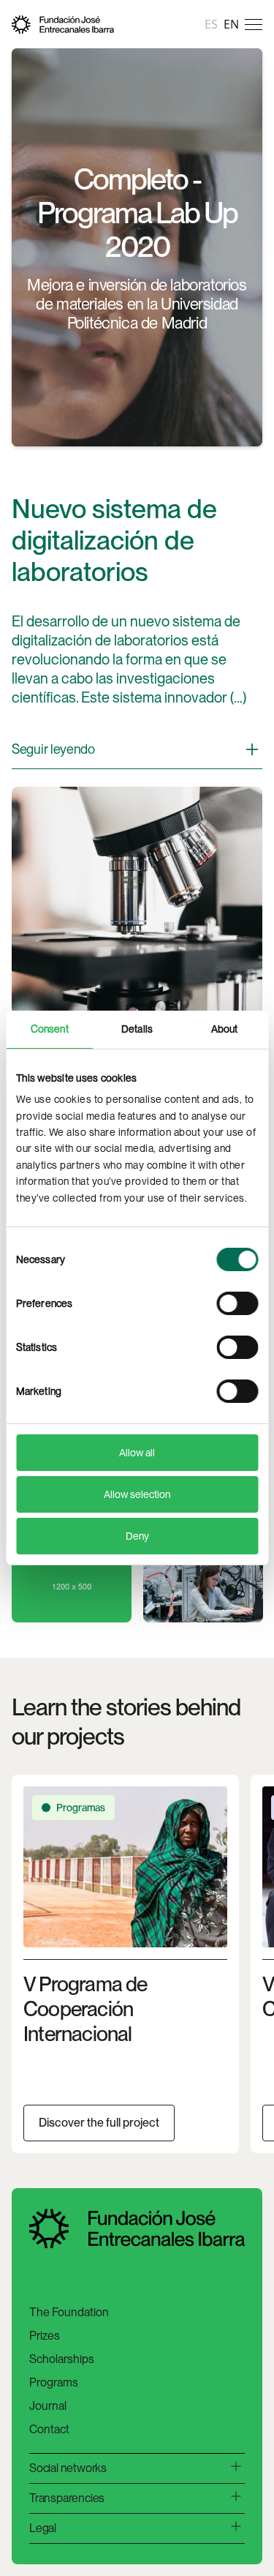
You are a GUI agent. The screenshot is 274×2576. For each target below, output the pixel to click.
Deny (137, 1536)
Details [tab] (137, 1029)
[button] (254, 24)
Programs (54, 2382)
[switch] (237, 1303)
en (231, 24)
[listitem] (125, 1964)
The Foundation (69, 2312)
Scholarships (62, 2359)
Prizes (45, 2336)
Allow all (137, 1453)
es (211, 24)
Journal (48, 2406)
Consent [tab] (50, 1029)
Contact (49, 2429)
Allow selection (137, 1494)
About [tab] (225, 1029)
